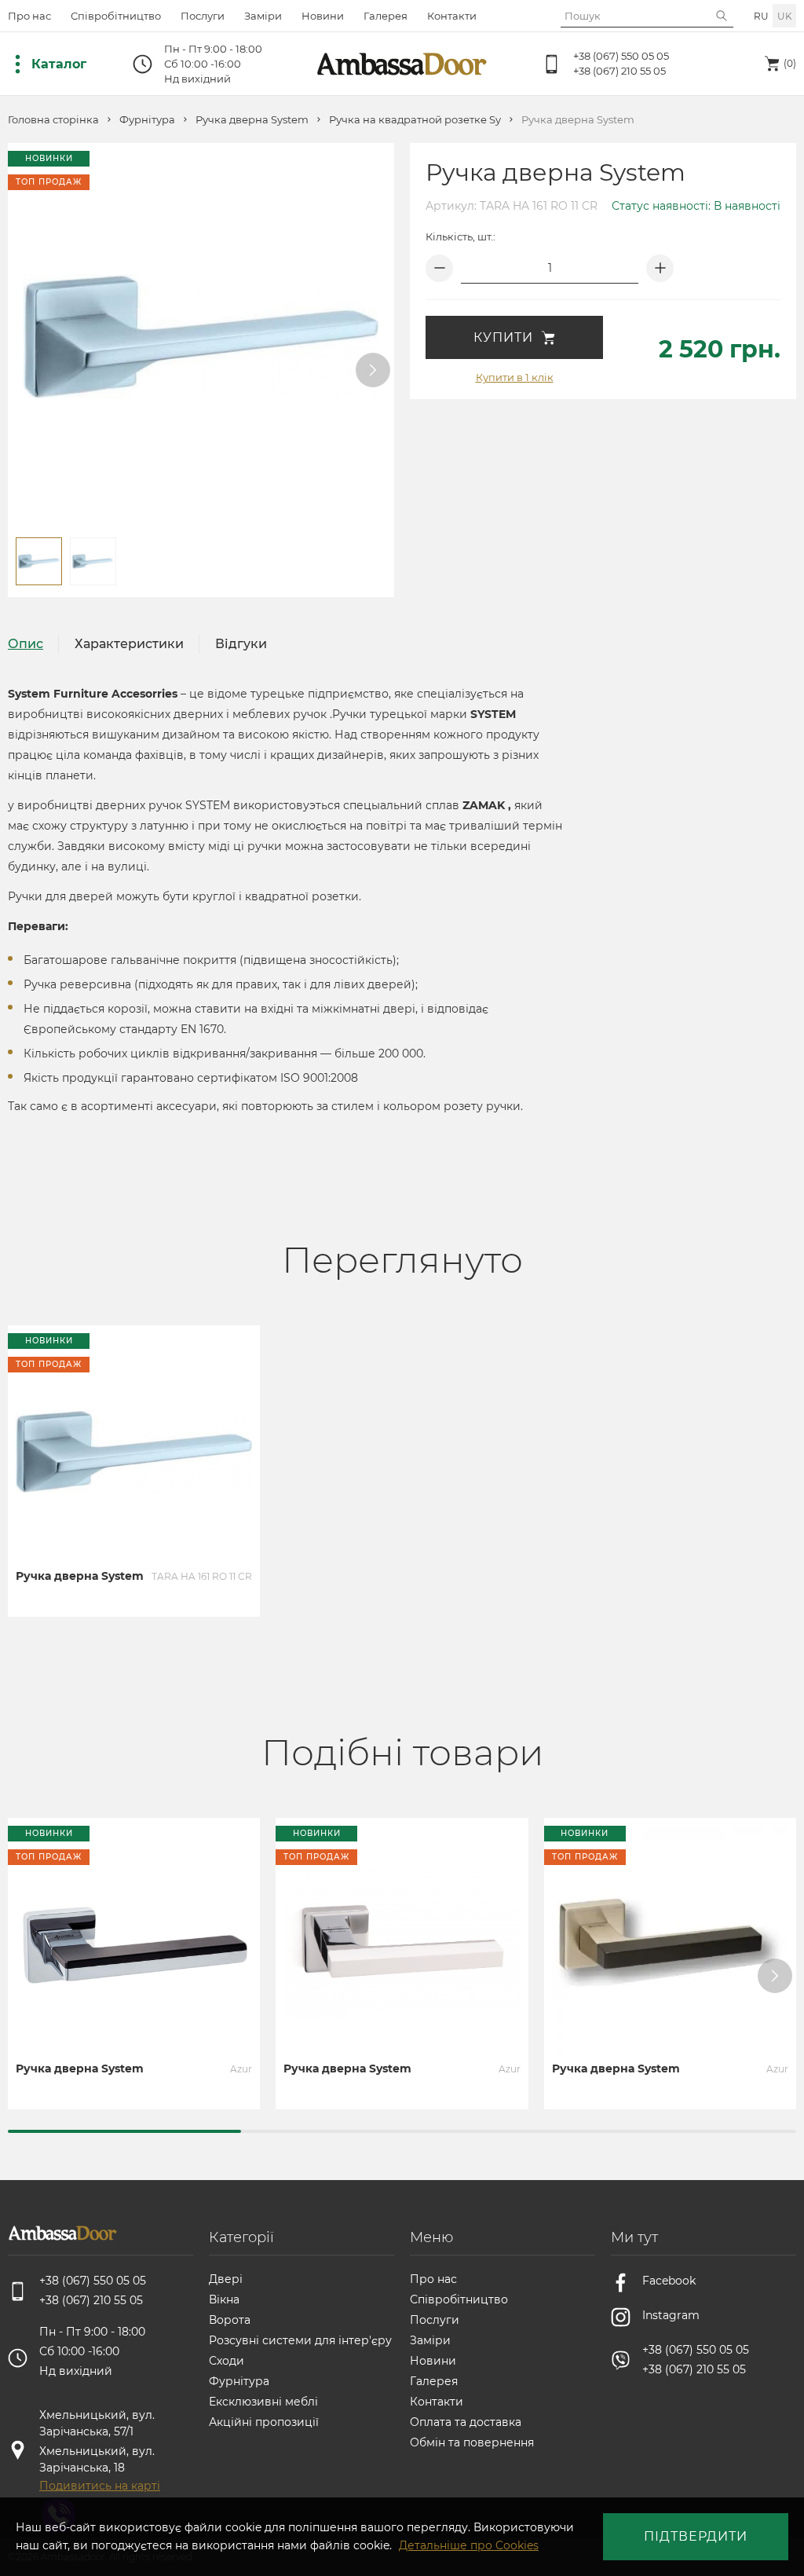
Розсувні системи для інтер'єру (300, 2340)
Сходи (227, 2361)
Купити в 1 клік (515, 377)
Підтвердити (696, 2536)
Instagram (671, 2315)
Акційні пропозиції (264, 2422)
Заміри (263, 16)
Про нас (29, 16)
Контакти (452, 16)
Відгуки (241, 644)
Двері (226, 2279)
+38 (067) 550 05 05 (621, 56)
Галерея (386, 16)
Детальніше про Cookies (469, 2545)
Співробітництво (116, 16)
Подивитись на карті (100, 2486)
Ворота (230, 2320)
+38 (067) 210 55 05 (619, 71)
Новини (323, 16)
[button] (373, 370)
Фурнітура (147, 120)
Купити (503, 337)
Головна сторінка (53, 120)
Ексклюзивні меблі (263, 2402)
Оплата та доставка (466, 2422)
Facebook (669, 2281)
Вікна (224, 2299)
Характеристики (129, 644)
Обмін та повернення (472, 2442)
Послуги (203, 16)
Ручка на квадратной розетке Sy (415, 120)
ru (761, 16)
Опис (26, 644)
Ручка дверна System (252, 120)
